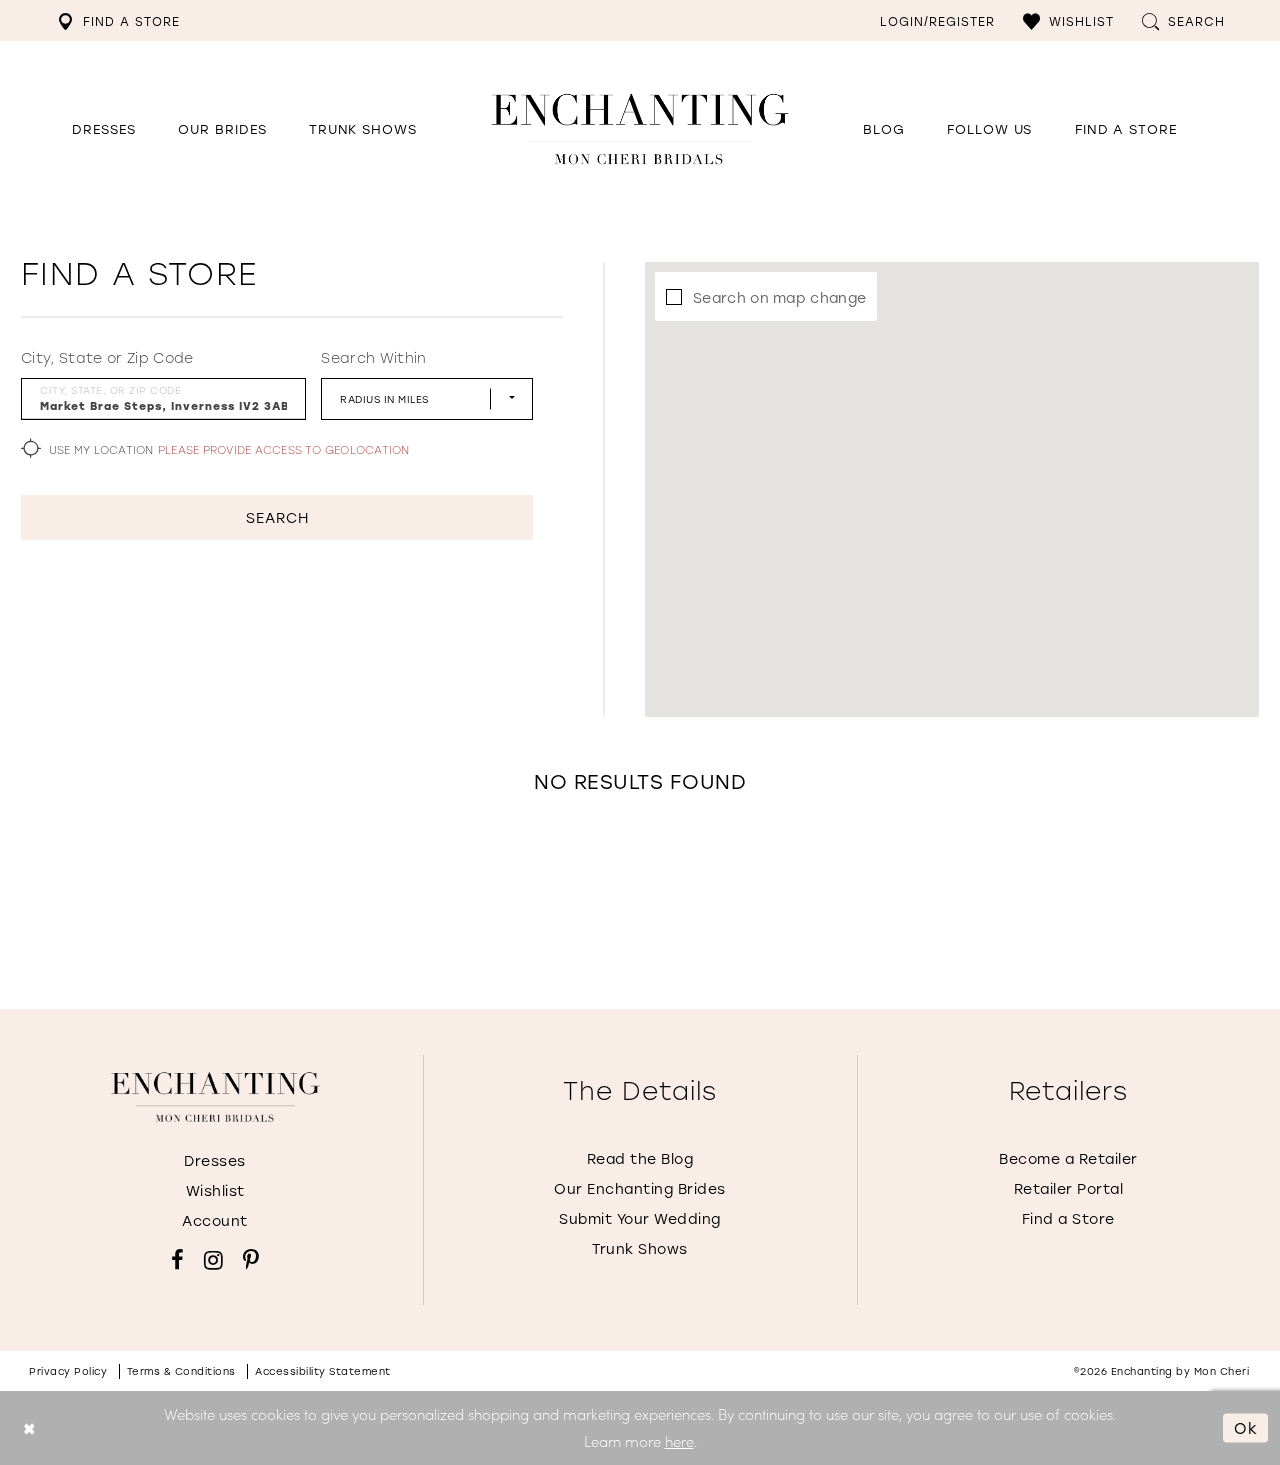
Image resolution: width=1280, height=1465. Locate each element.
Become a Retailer (1068, 1158)
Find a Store (1068, 1218)
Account (215, 1220)
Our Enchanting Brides (640, 1188)
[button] (1068, 20)
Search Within (373, 358)
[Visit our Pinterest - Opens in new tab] (251, 1260)
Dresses (215, 1160)
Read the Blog (640, 1158)
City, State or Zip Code (107, 358)
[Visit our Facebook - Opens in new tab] (177, 1260)
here (679, 1441)
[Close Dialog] (29, 1427)
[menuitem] (118, 20)
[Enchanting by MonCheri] (215, 1097)
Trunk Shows (640, 1248)
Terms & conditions (181, 1371)
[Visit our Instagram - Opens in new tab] (213, 1260)
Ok (1246, 1427)
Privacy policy (68, 1371)
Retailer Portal (1069, 1188)
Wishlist (215, 1190)
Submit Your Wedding (640, 1218)
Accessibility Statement (323, 1371)
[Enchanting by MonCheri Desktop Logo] (640, 128)
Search (277, 517)
